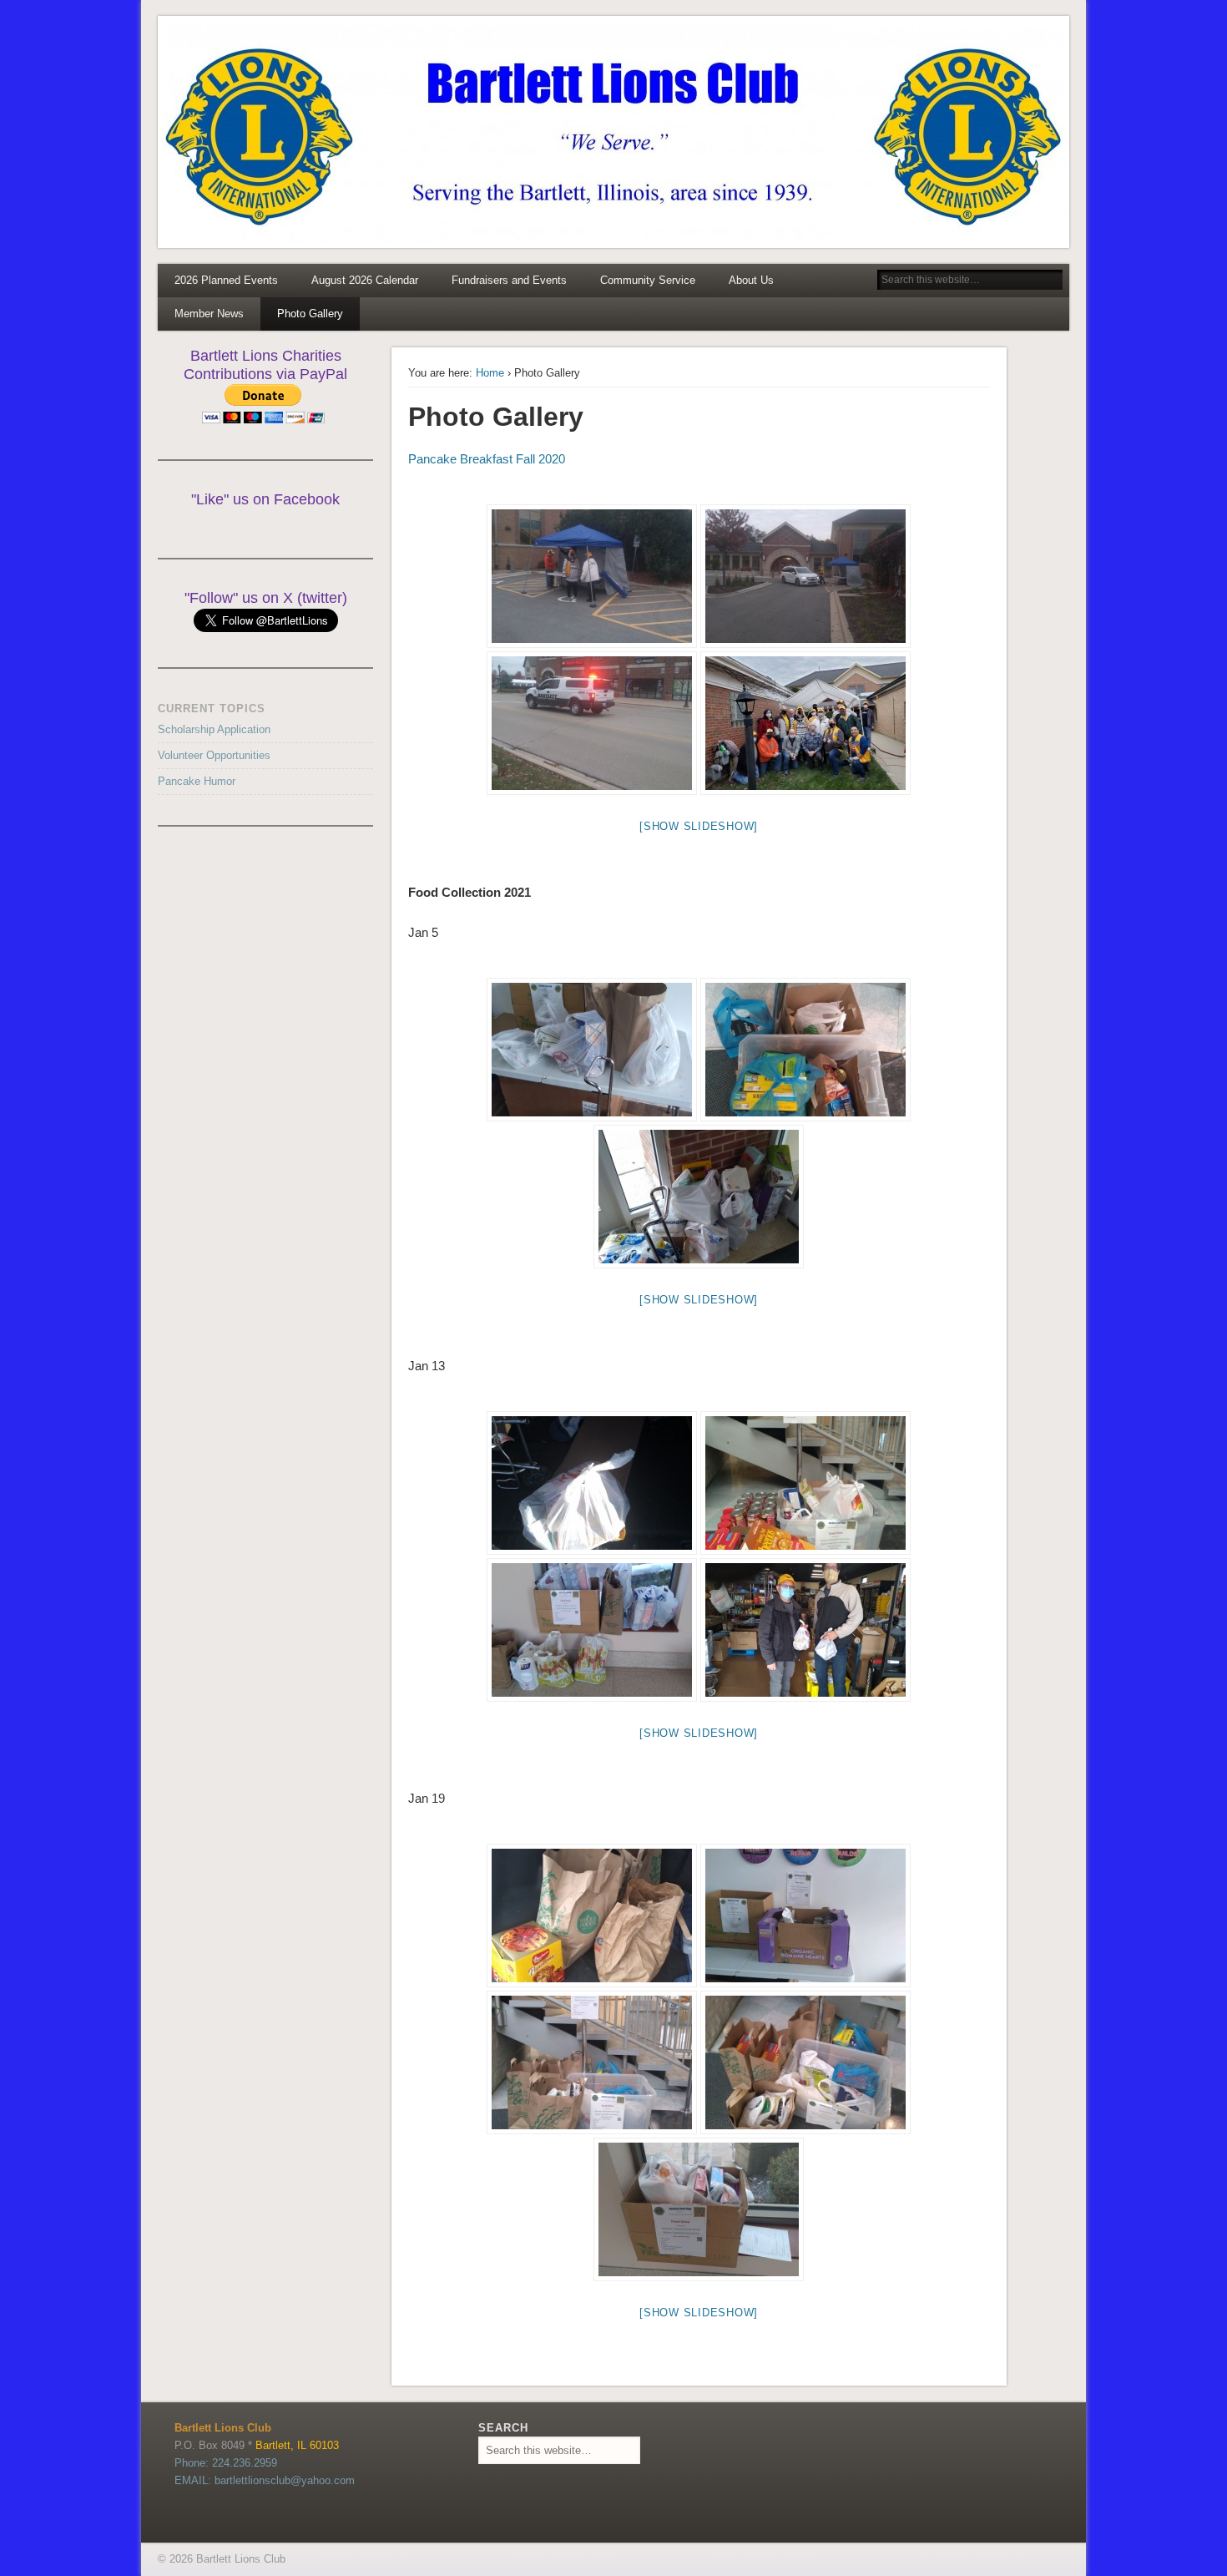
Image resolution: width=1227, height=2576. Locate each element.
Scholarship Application (214, 729)
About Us (751, 280)
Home (490, 373)
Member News (209, 314)
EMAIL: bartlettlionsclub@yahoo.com (265, 2480)
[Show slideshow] (699, 826)
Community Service (648, 280)
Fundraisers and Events (509, 280)
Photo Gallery (310, 314)
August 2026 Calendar (365, 280)
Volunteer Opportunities (214, 755)
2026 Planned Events (226, 280)
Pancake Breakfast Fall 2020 (487, 459)
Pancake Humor (197, 781)
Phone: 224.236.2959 (226, 2463)
